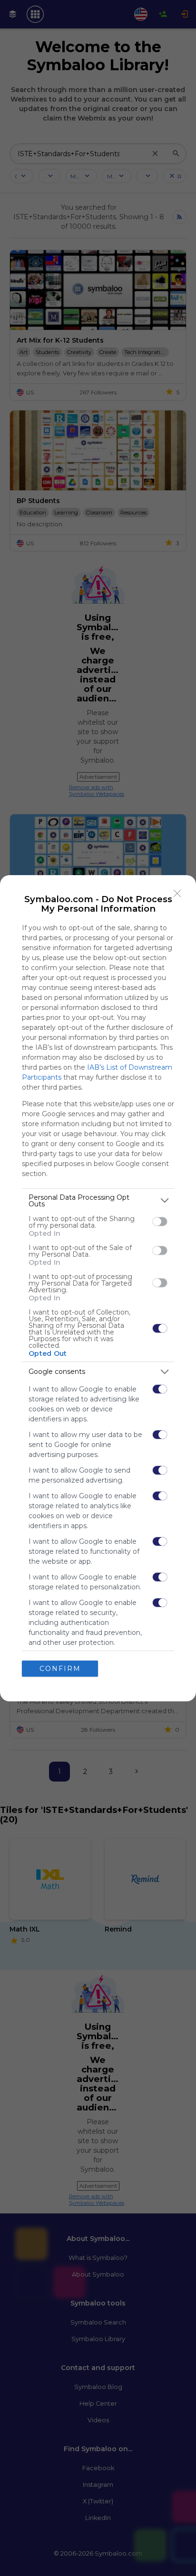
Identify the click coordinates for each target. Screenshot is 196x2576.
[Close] (177, 894)
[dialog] (98, 1288)
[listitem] (98, 1201)
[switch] (160, 1222)
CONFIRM (60, 1669)
